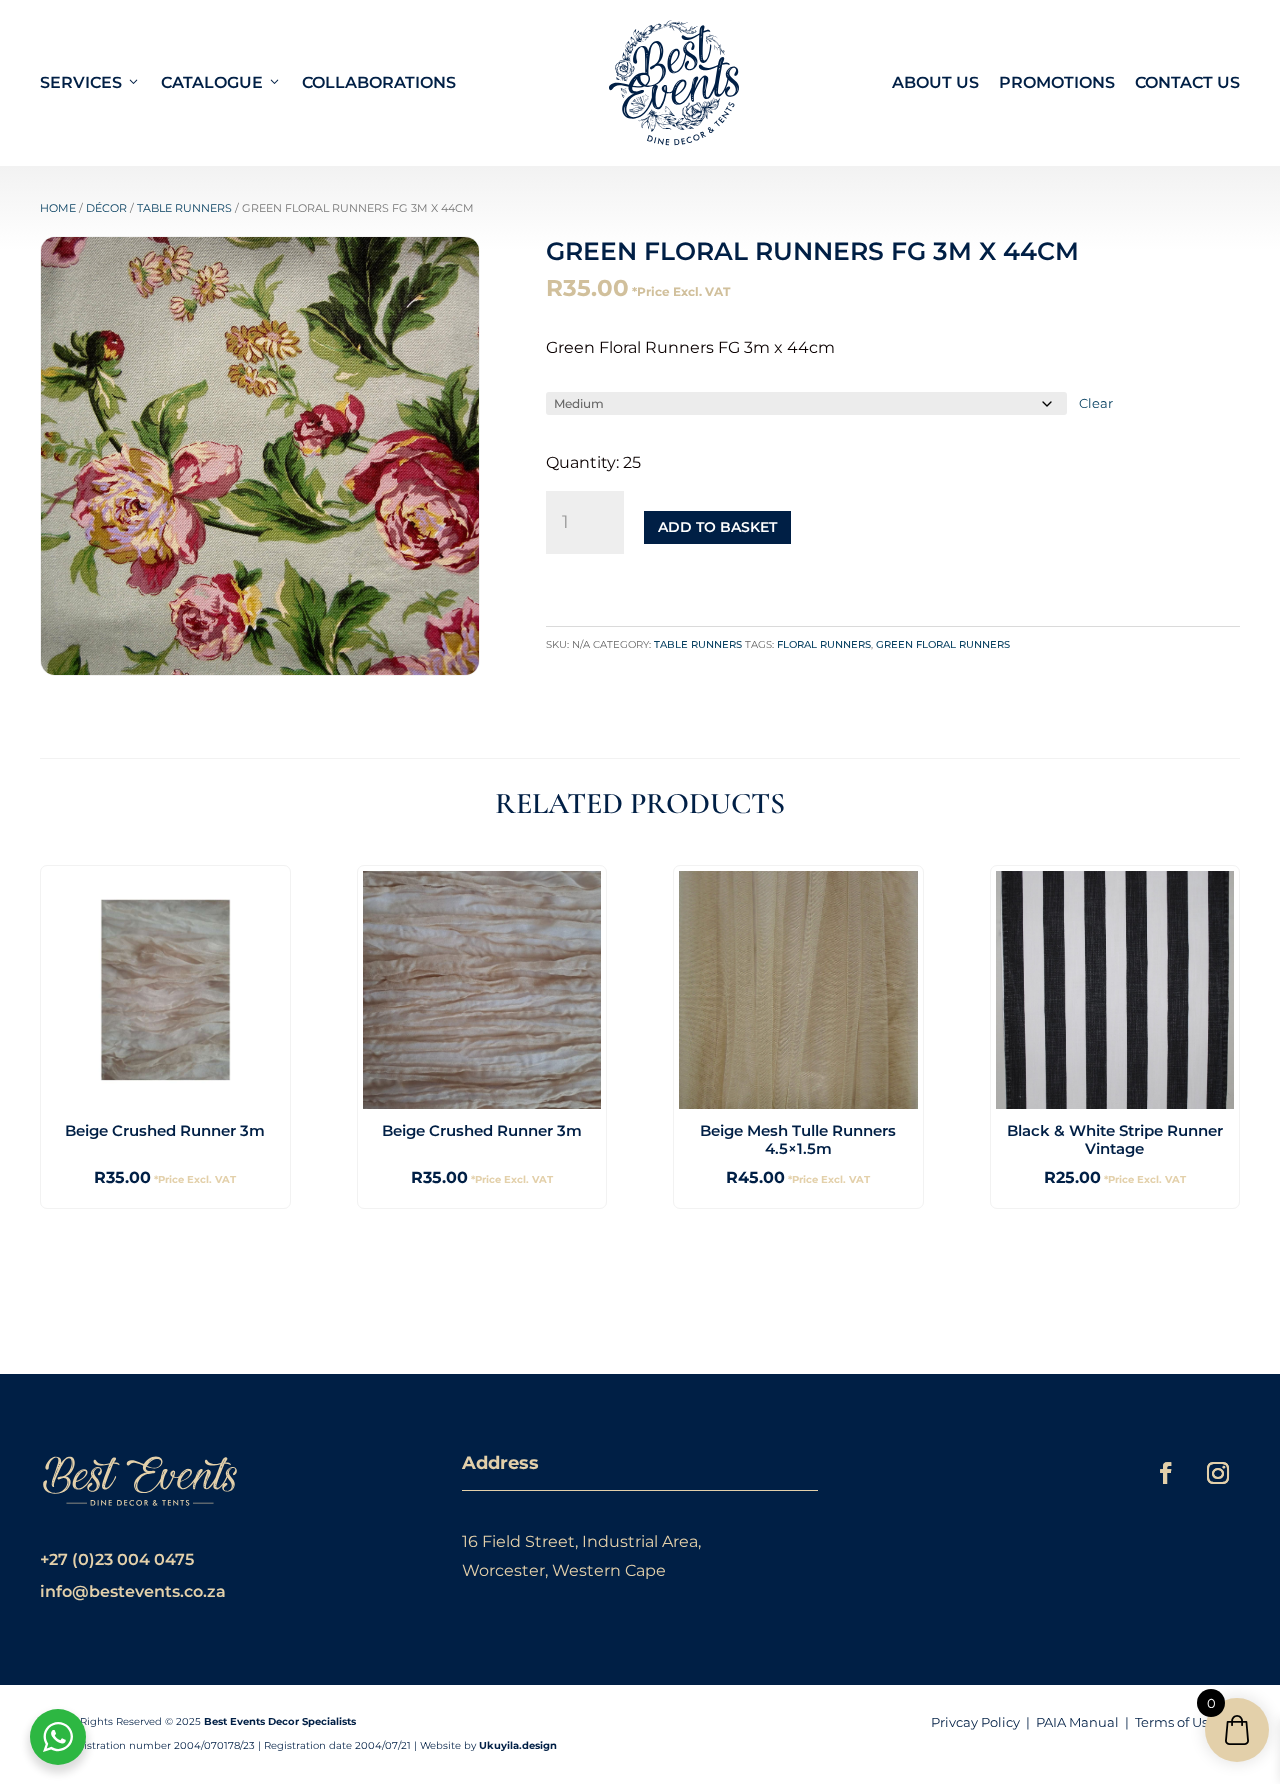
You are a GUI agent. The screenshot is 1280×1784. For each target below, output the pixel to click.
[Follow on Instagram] (1218, 1473)
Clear (1096, 403)
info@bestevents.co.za (133, 1591)
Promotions (1057, 82)
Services (81, 82)
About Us (935, 82)
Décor (106, 208)
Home (58, 208)
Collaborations (379, 82)
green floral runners (943, 644)
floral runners (824, 644)
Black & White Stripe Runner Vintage (1115, 1139)
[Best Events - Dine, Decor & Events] (674, 83)
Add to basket (717, 527)
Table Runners (184, 208)
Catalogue (212, 82)
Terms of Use (1175, 1722)
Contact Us (1187, 82)
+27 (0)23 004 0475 (117, 1559)
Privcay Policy (975, 1722)
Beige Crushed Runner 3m (165, 1130)
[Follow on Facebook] (1166, 1473)
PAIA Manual (1077, 1722)
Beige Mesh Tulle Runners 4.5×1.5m (798, 1139)
